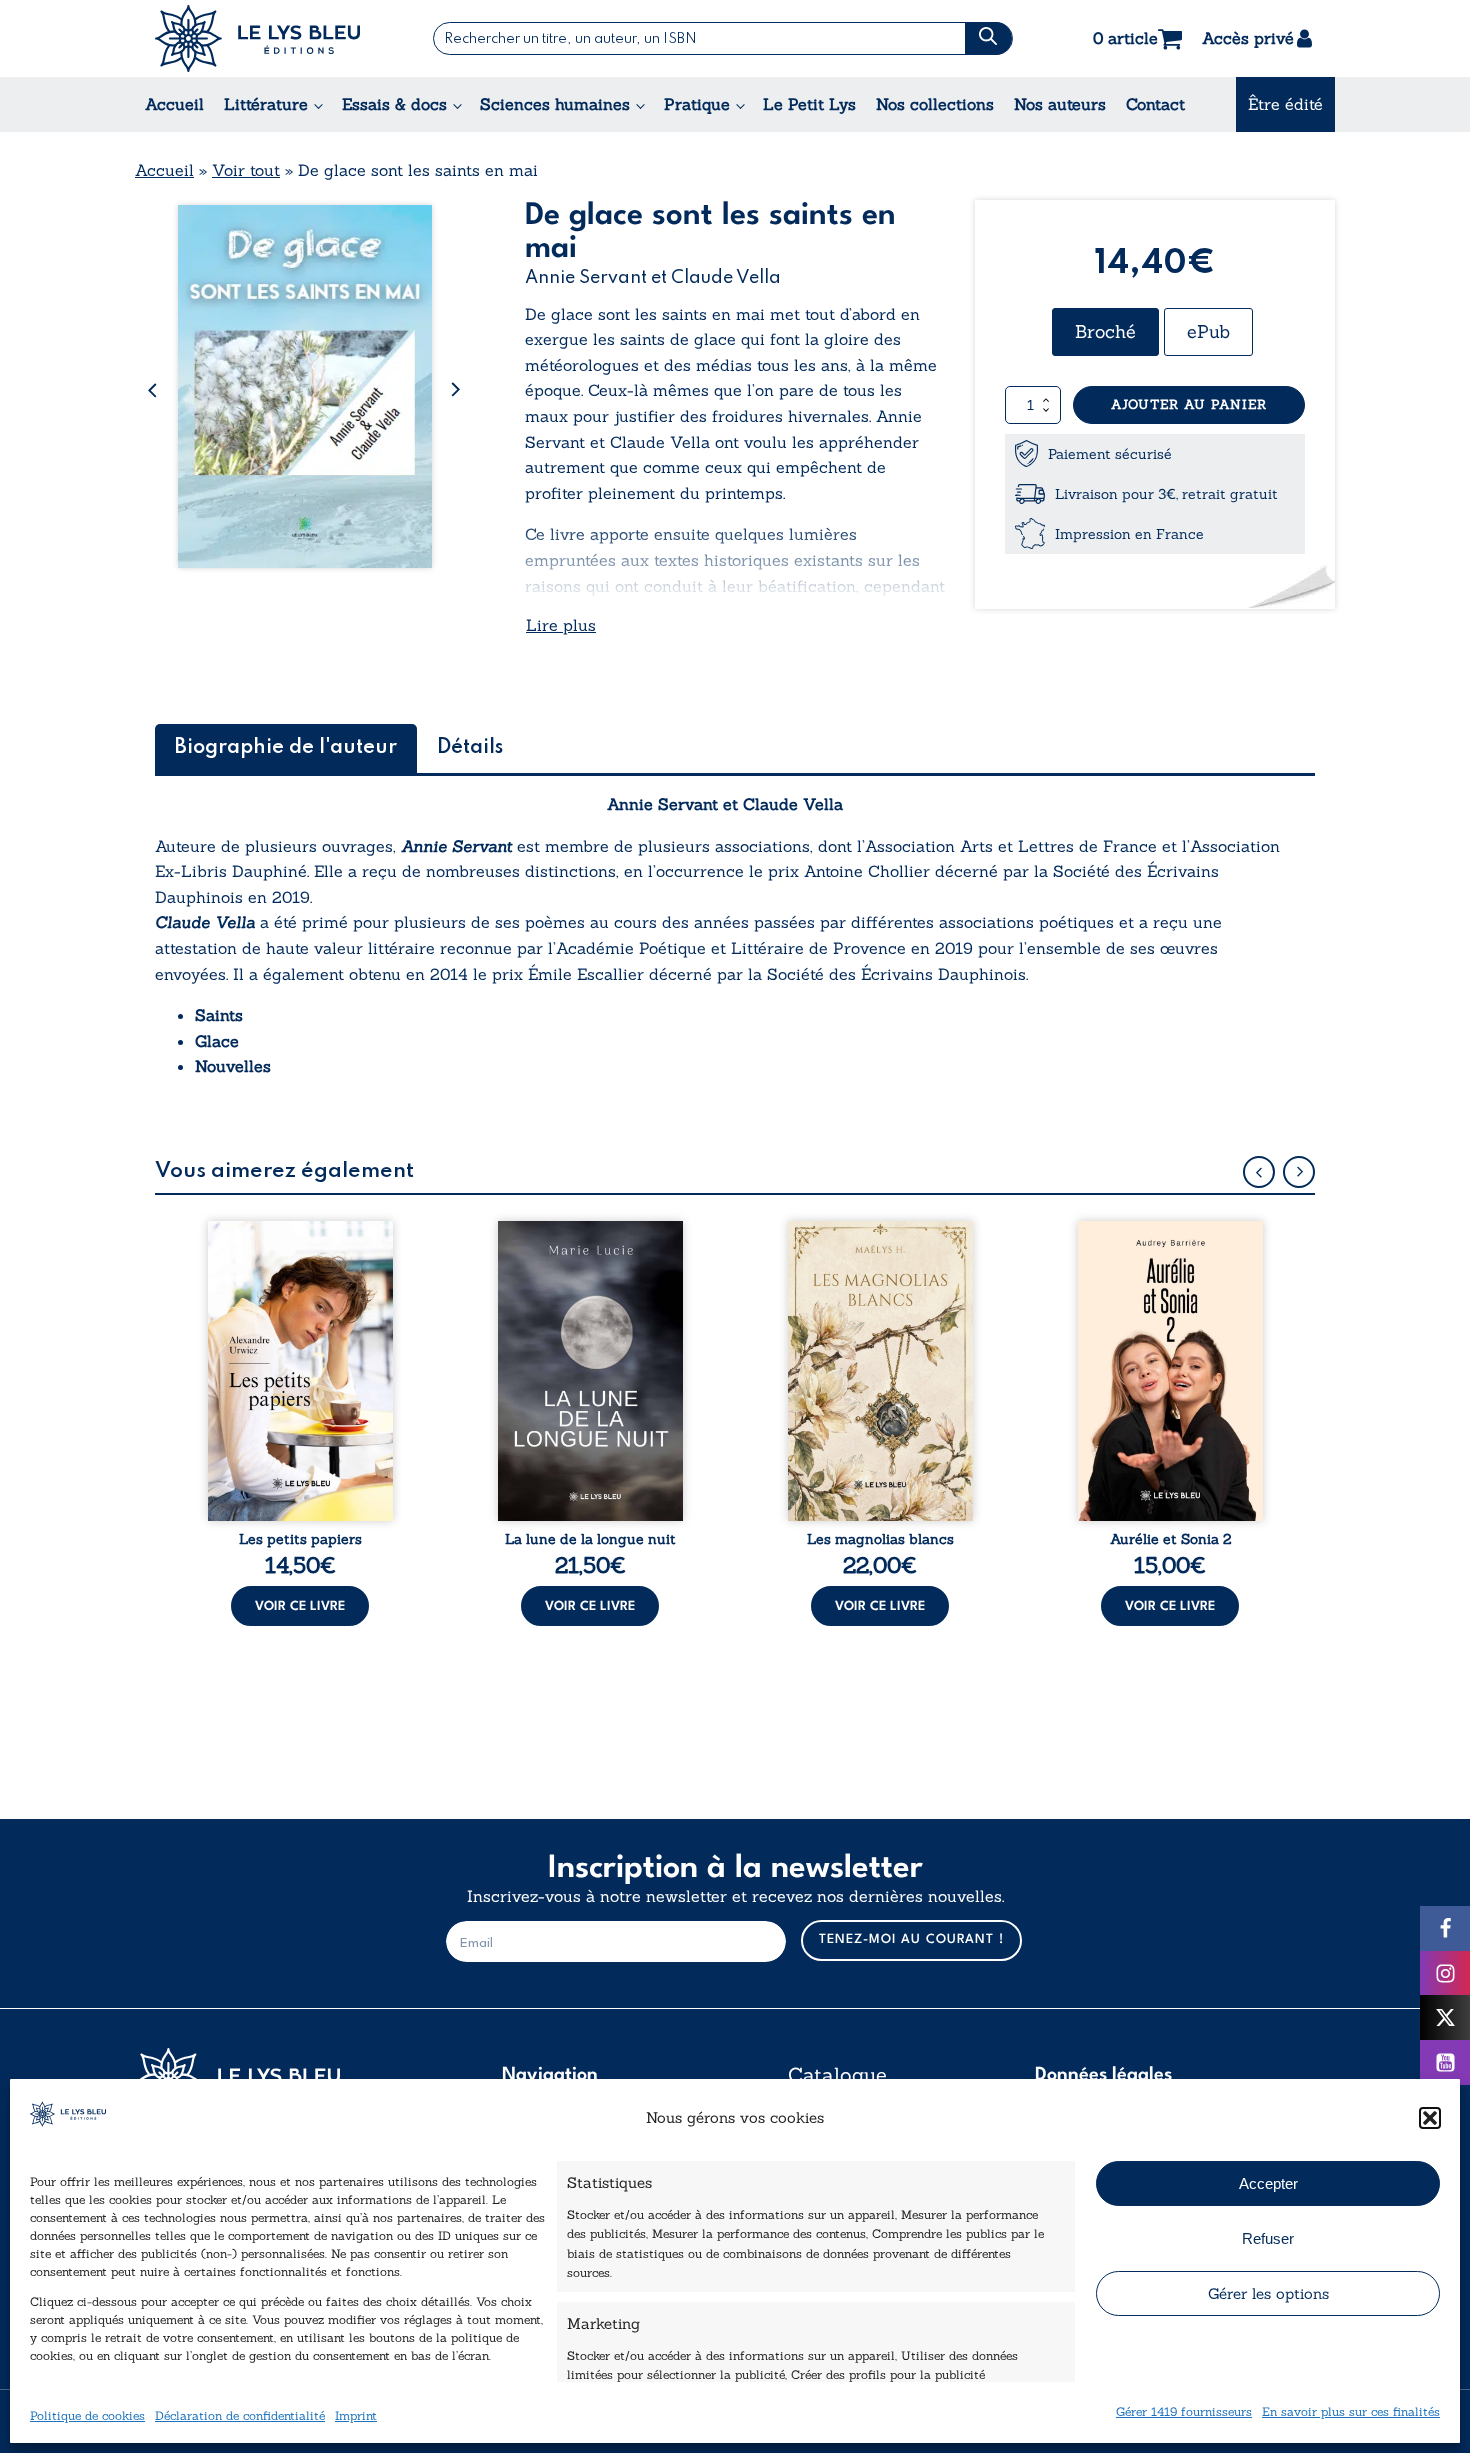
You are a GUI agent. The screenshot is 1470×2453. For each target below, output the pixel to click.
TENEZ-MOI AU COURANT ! (911, 1939)
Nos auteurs (1060, 104)
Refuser (1268, 2238)
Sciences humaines (555, 104)
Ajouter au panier (1189, 404)
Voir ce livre (300, 1606)
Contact (1155, 104)
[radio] (1105, 332)
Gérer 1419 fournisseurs (1184, 2411)
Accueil (174, 104)
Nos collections (935, 104)
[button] (1430, 2118)
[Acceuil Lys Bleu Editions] (257, 38)
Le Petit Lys (809, 104)
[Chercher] (988, 38)
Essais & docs (394, 104)
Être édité (1285, 104)
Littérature (266, 104)
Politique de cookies (87, 2415)
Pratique (697, 104)
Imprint (356, 2415)
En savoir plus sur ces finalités (1351, 2411)
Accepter (1268, 2183)
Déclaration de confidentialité (240, 2415)
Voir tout (246, 170)
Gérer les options (1268, 2293)
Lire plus (561, 625)
